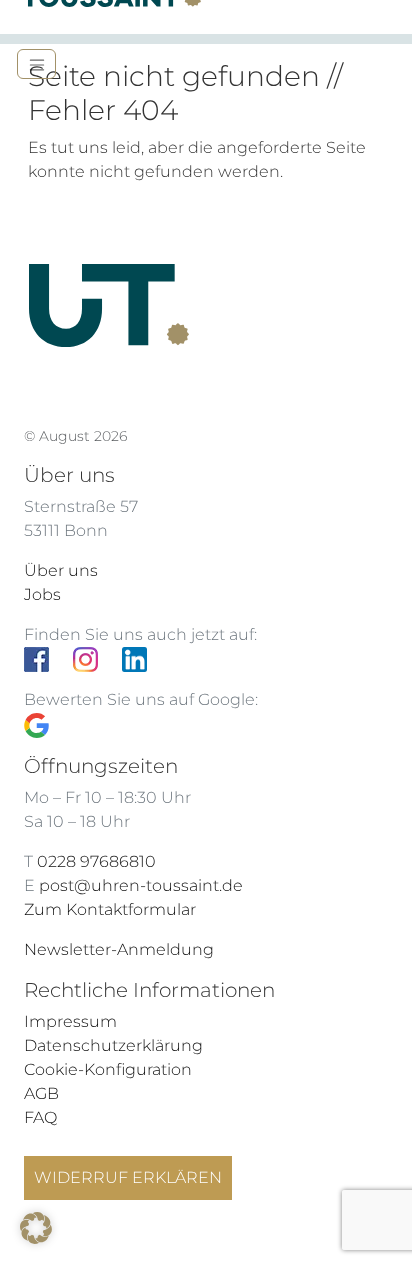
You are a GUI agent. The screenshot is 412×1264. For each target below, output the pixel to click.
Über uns (61, 570)
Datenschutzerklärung (113, 1045)
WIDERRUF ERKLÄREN (128, 1177)
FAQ (40, 1117)
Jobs (42, 594)
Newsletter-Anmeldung (119, 949)
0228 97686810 (96, 861)
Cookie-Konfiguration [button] (108, 1069)
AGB (41, 1093)
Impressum (70, 1021)
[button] (36, 1228)
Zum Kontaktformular (110, 909)
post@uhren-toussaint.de (141, 885)
